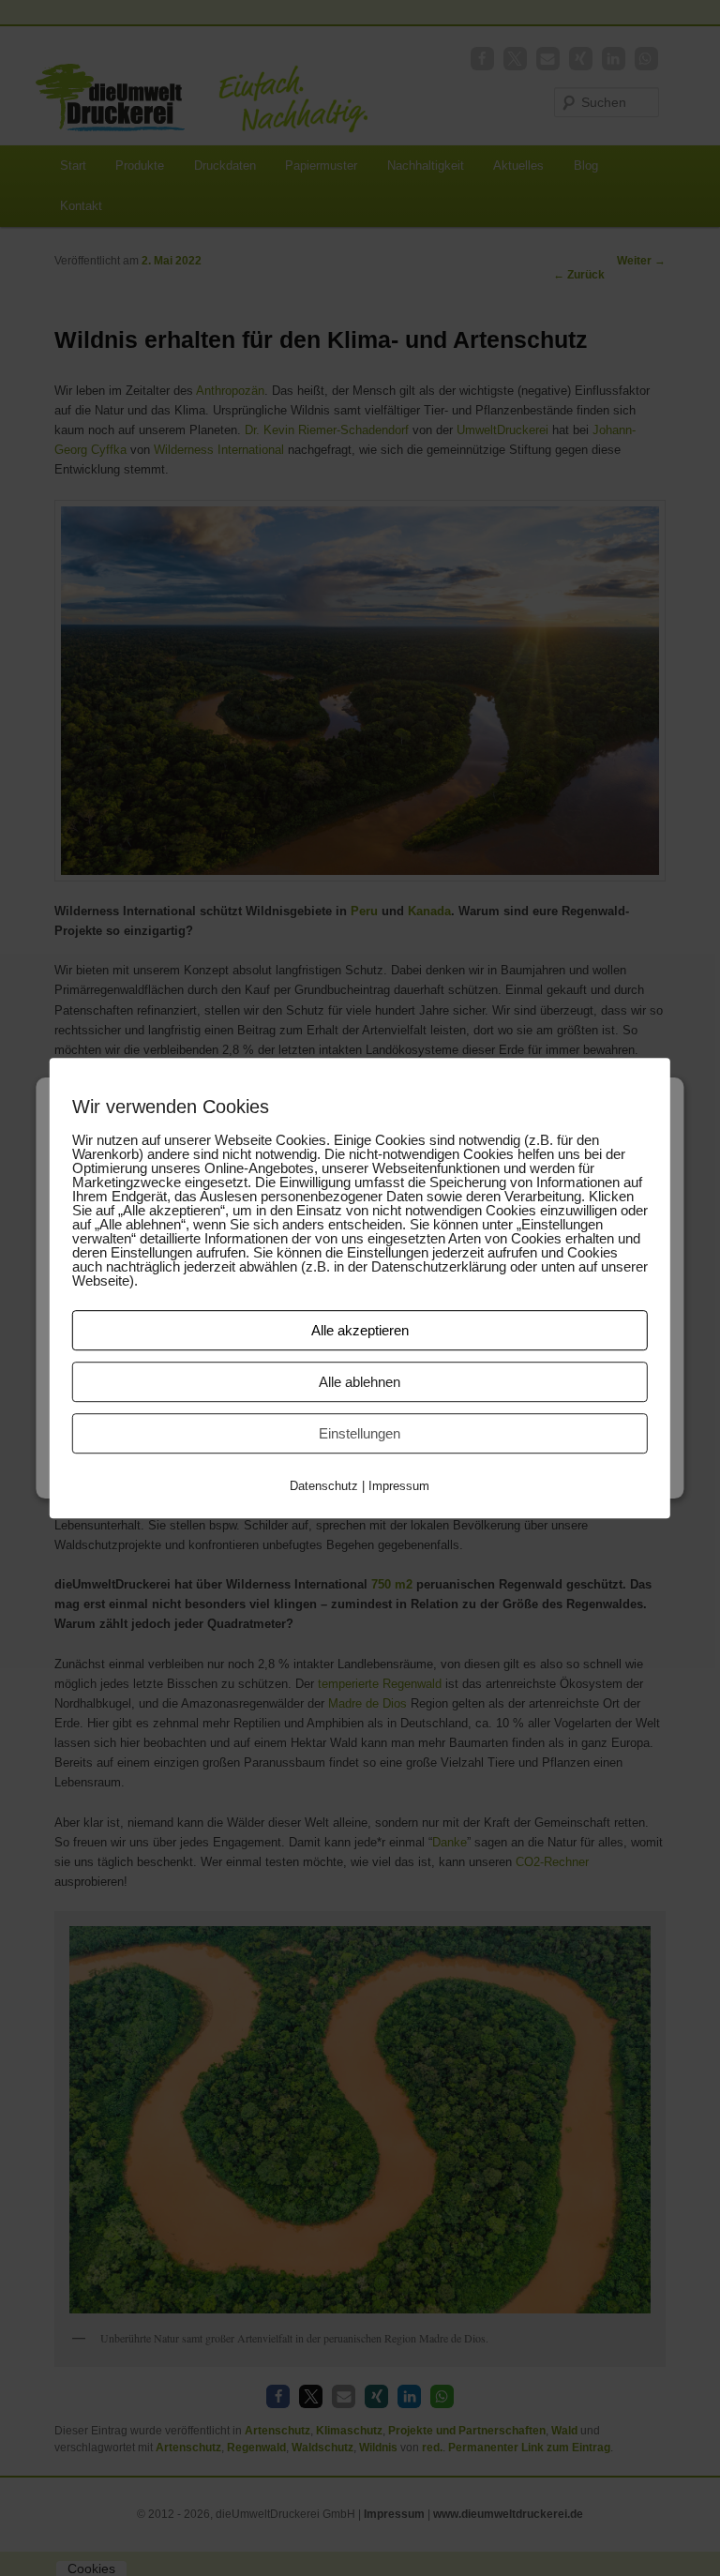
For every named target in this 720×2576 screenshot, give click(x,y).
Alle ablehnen (360, 1382)
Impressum (399, 1486)
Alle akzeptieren (360, 1330)
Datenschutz (324, 1486)
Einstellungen (360, 1433)
